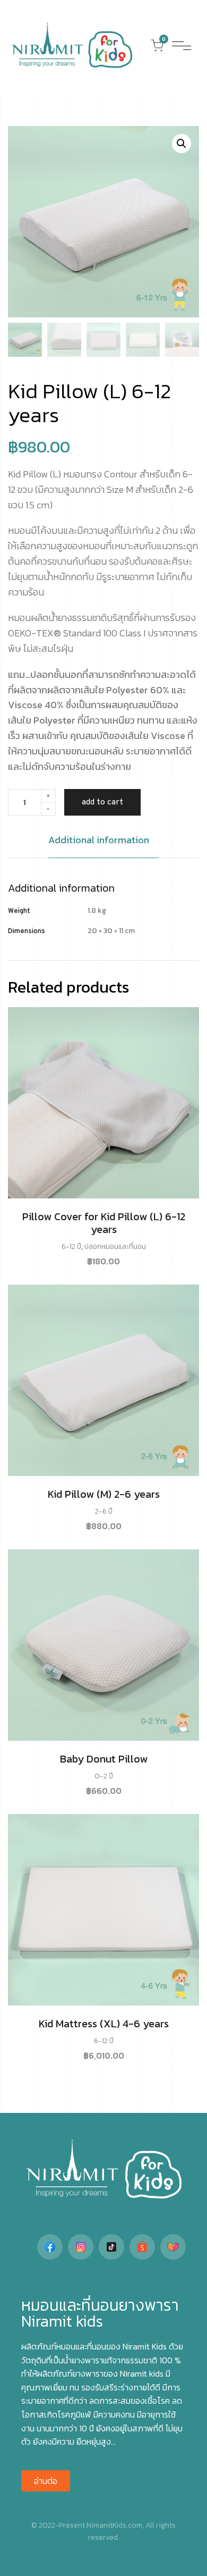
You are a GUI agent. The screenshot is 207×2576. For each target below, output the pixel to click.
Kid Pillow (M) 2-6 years (104, 1494)
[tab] (103, 845)
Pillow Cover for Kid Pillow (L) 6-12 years (104, 1223)
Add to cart (102, 802)
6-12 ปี (71, 1247)
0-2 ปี (104, 1776)
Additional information (99, 840)
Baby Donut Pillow (104, 1759)
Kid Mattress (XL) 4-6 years (104, 2024)
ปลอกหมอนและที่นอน (115, 1247)
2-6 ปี (104, 1511)
